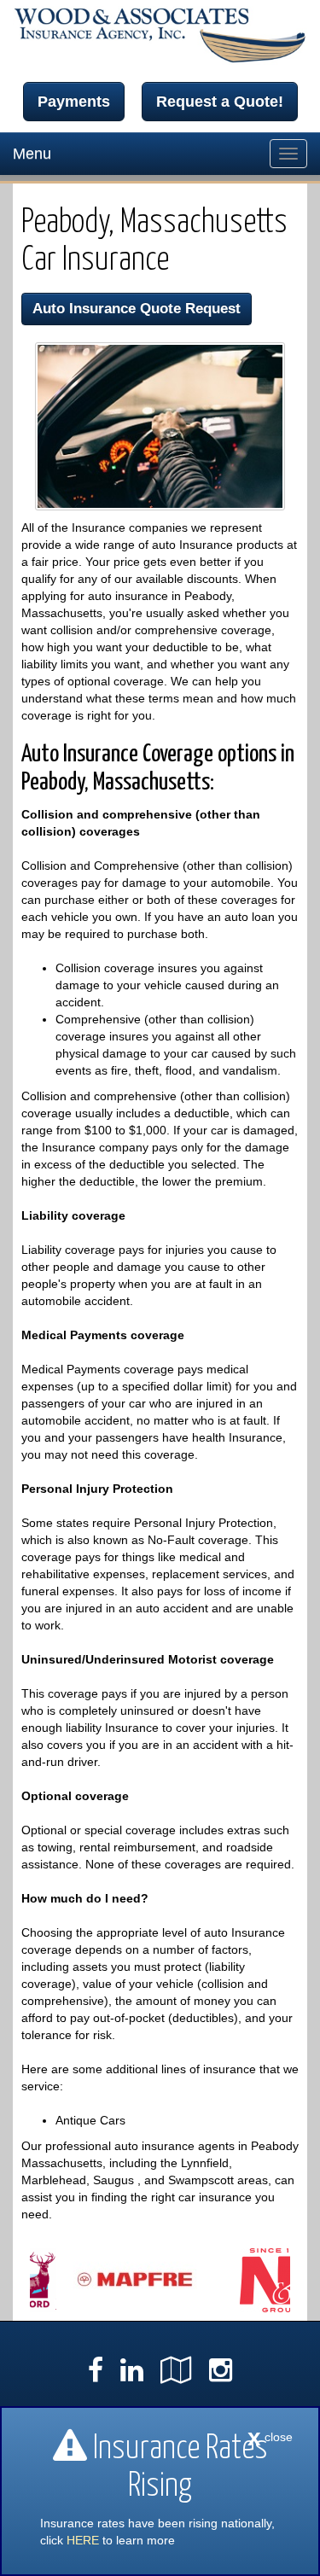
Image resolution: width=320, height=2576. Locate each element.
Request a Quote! (220, 102)
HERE (83, 2540)
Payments (74, 102)
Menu (32, 154)
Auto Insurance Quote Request (137, 309)
